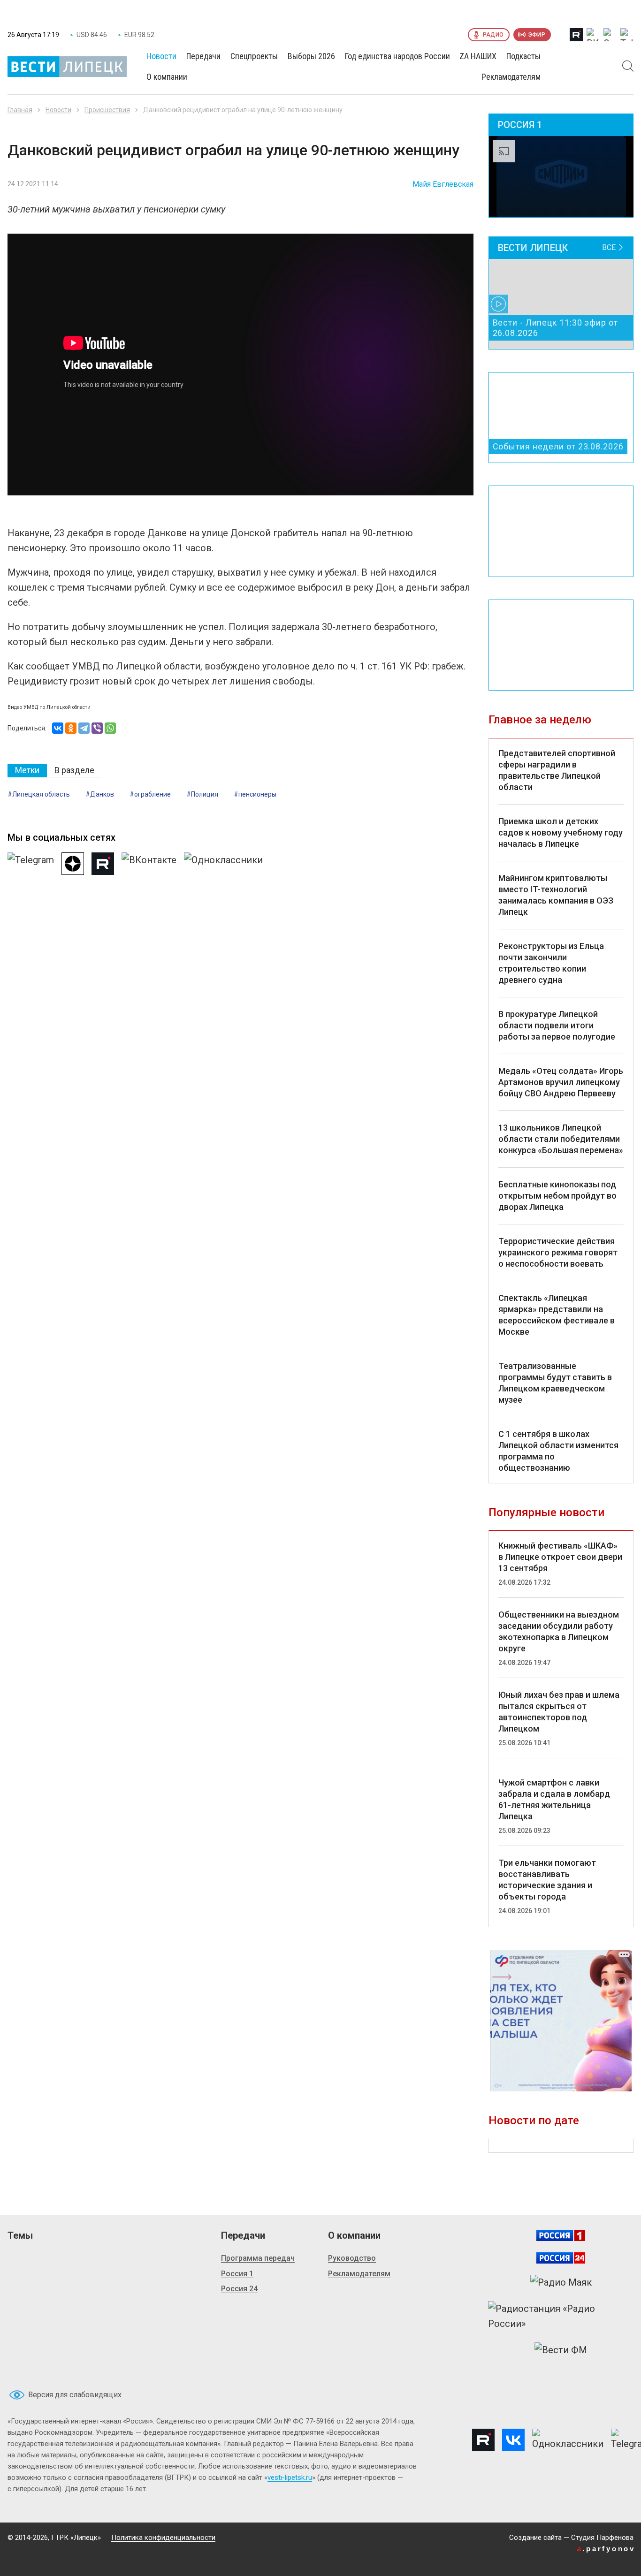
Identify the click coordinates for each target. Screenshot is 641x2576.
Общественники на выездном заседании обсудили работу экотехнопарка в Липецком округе (559, 1631)
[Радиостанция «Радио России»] (561, 2316)
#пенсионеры (255, 794)
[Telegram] (84, 728)
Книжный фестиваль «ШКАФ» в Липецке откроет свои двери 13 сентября (560, 1557)
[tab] (27, 771)
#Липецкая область (39, 794)
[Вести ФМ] (561, 2350)
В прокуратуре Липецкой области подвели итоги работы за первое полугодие (557, 1025)
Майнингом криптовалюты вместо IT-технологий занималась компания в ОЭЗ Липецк (556, 895)
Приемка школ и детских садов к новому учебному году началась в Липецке (561, 832)
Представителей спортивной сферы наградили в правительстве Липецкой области (557, 770)
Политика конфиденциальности (163, 2538)
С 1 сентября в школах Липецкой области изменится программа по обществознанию (558, 1451)
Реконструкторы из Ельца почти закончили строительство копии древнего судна (551, 963)
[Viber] (97, 728)
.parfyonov (606, 2549)
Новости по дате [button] (534, 2120)
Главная (20, 110)
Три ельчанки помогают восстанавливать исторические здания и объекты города (547, 1880)
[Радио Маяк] (561, 2282)
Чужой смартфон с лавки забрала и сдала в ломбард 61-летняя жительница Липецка (554, 1799)
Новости (58, 110)
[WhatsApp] (110, 728)
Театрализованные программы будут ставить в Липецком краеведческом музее (555, 1383)
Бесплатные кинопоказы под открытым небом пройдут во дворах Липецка (557, 1196)
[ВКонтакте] (58, 728)
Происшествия (107, 110)
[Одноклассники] (71, 728)
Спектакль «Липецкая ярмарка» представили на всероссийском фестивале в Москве (557, 1315)
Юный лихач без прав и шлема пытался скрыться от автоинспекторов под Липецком (559, 1712)
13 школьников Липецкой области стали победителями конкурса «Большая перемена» (561, 1139)
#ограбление (150, 794)
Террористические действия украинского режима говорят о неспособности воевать (558, 1252)
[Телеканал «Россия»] (561, 2235)
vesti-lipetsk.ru (290, 2477)
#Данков (100, 794)
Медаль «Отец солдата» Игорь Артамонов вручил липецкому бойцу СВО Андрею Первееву (561, 1082)
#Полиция (202, 794)
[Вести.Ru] (561, 2258)
